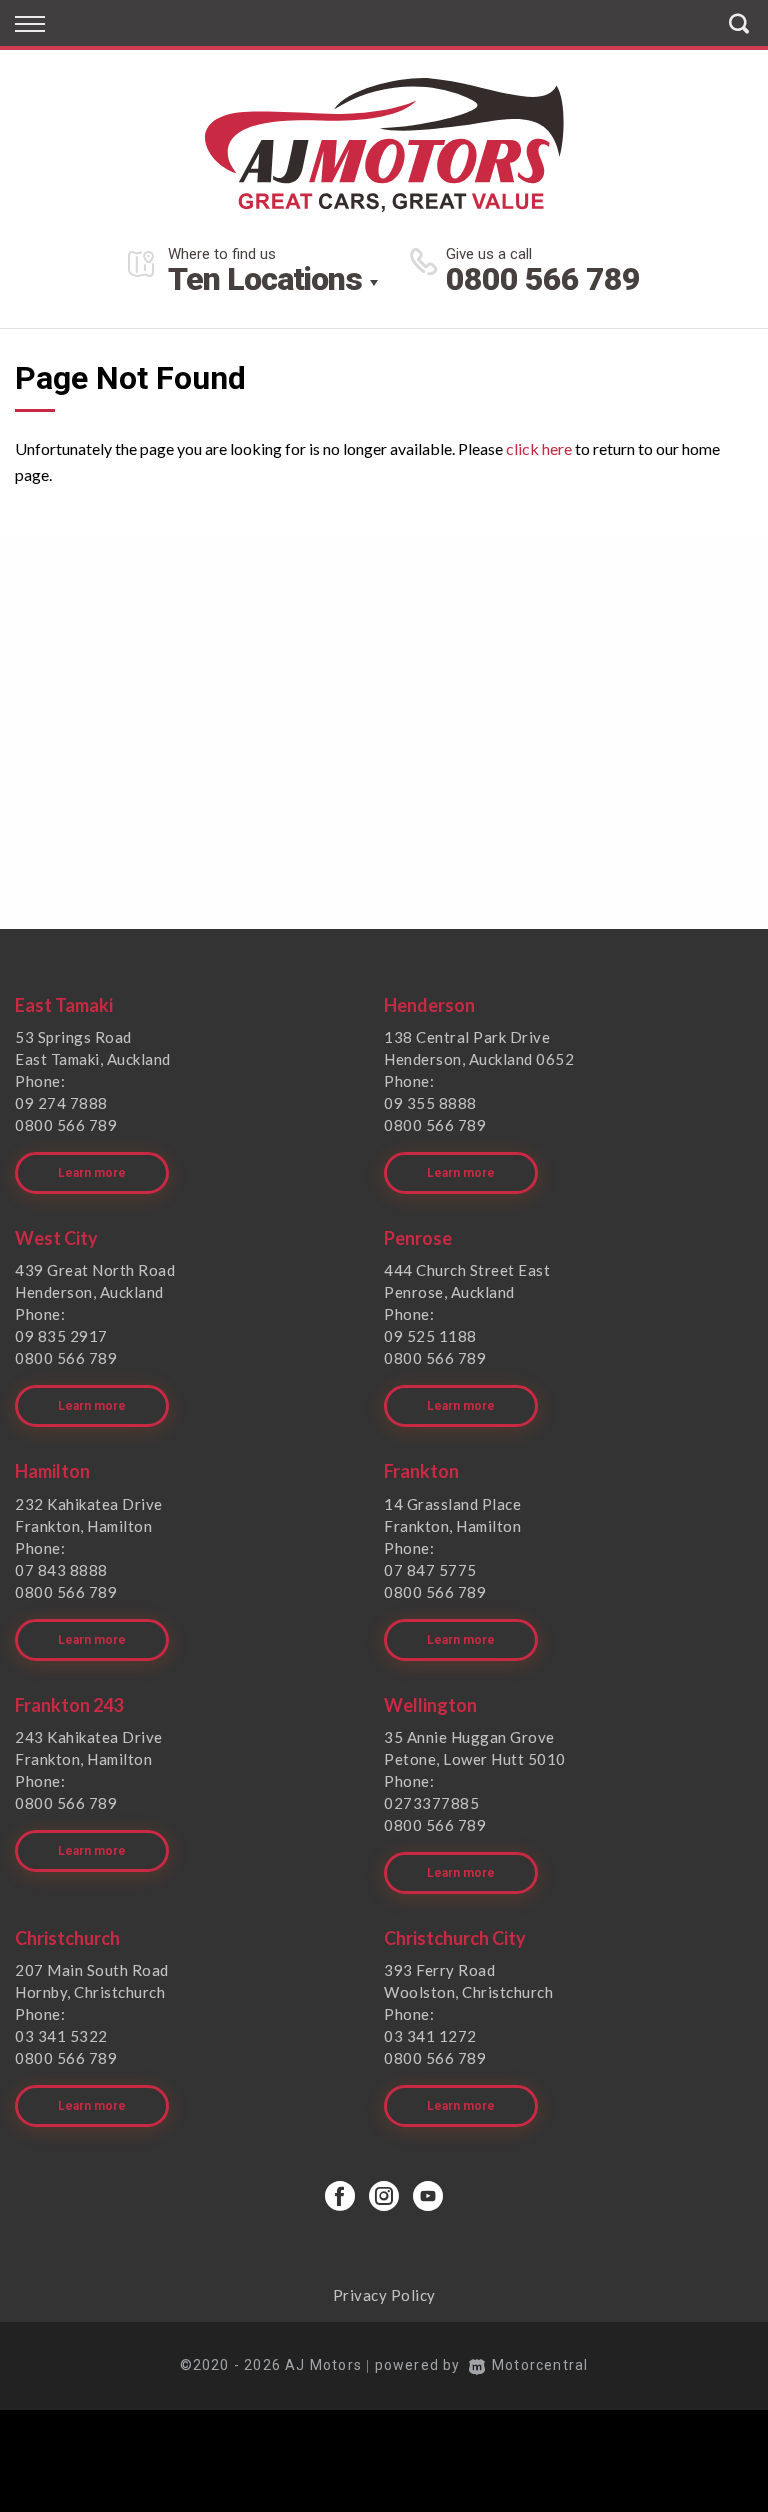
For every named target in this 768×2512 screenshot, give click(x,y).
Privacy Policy (384, 2295)
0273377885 (431, 1803)
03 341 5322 (61, 2036)
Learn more (92, 1173)
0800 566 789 (543, 279)
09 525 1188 (430, 1336)
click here (539, 448)
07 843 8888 (61, 1570)
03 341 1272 (430, 2036)
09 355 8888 (430, 1103)
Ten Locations (265, 279)
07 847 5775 (430, 1570)
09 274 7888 (61, 1103)
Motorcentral (540, 2365)
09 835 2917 (61, 1336)
